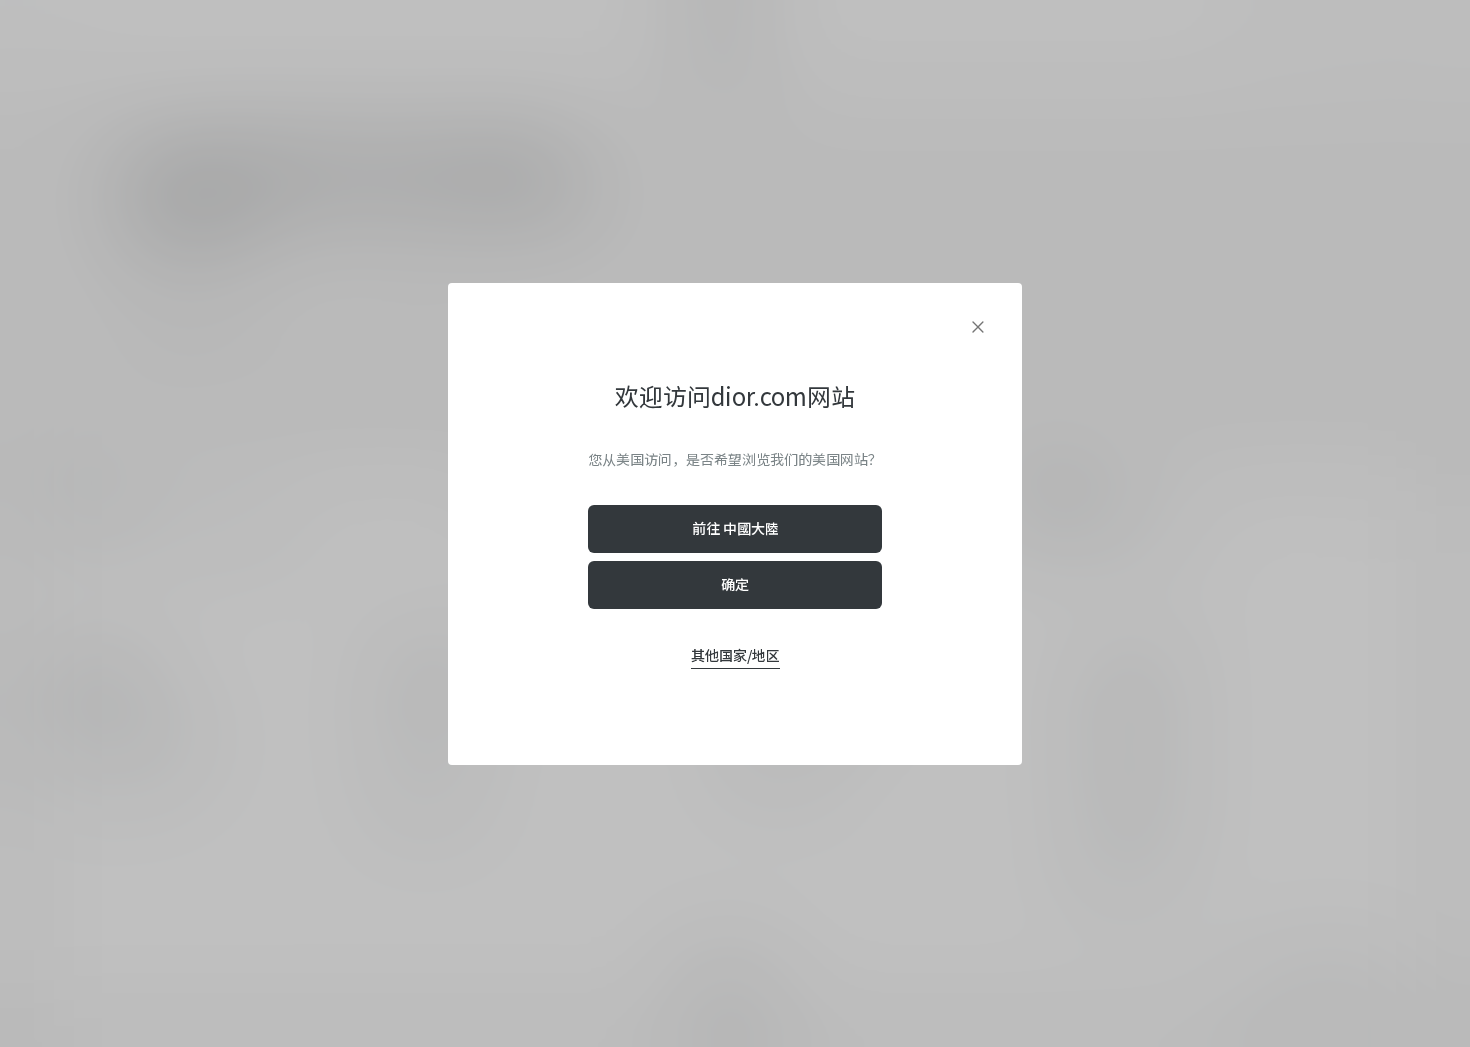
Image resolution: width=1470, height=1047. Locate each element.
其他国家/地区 (735, 655)
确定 (735, 584)
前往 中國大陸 (735, 528)
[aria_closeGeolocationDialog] (978, 327)
